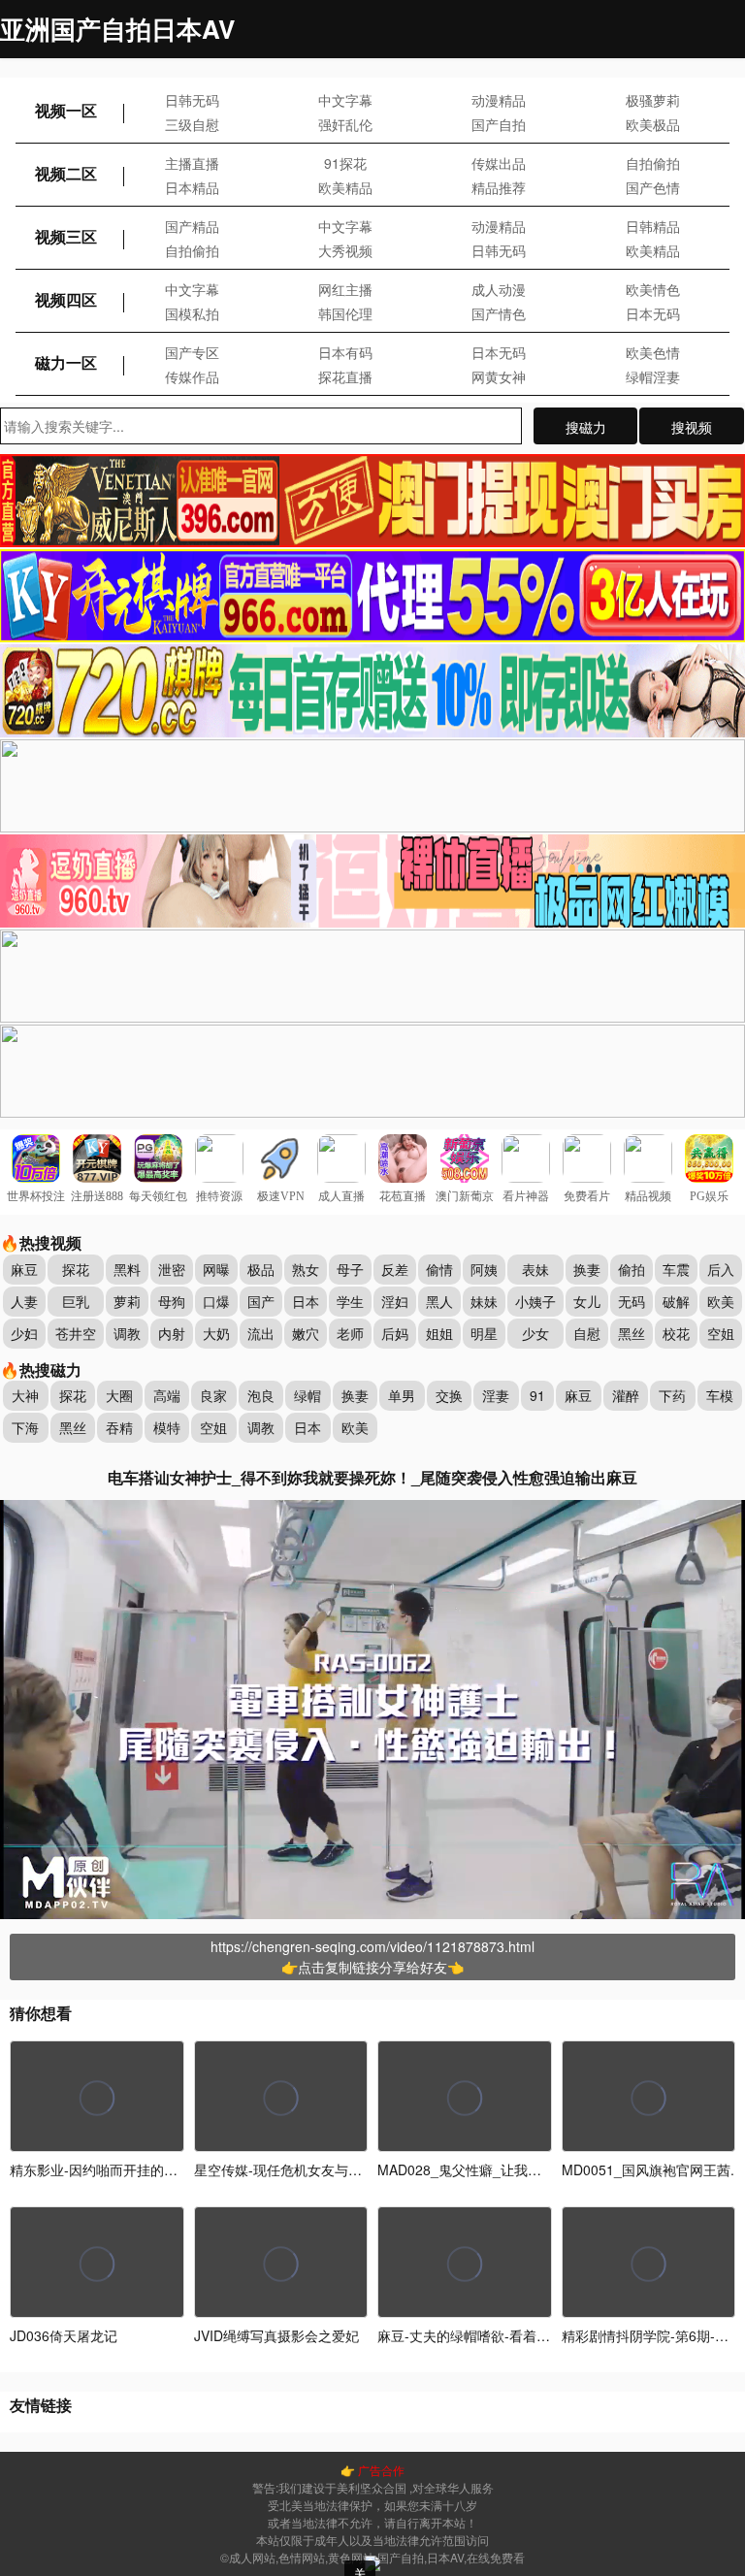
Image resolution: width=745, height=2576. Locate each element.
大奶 (216, 1333)
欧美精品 (345, 187)
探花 (76, 1269)
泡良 (261, 1395)
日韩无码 (192, 100)
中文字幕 (345, 100)
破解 (676, 1301)
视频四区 (66, 299)
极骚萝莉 (653, 100)
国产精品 (192, 226)
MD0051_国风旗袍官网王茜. (648, 2169)
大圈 (119, 1395)
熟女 (306, 1269)
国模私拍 (192, 313)
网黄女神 (499, 376)
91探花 (345, 163)
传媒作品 (192, 376)
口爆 (216, 1301)
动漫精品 (499, 100)
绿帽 (308, 1395)
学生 (350, 1301)
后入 (721, 1269)
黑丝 (632, 1333)
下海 (25, 1427)
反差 (395, 1269)
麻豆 (24, 1269)
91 (537, 1395)
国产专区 (192, 352)
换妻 (587, 1269)
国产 (261, 1301)
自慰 (587, 1333)
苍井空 (76, 1333)
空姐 (721, 1333)
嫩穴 (306, 1333)
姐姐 (439, 1333)
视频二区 (66, 173)
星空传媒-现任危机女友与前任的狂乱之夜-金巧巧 (341, 2169)
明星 (484, 1333)
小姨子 (535, 1301)
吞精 (119, 1427)
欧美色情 (653, 352)
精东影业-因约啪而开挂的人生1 (104, 2169)
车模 (720, 1395)
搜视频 (692, 427)
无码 (632, 1301)
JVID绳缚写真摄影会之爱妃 (276, 2335)
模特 (167, 1427)
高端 (167, 1395)
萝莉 (127, 1301)
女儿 (587, 1301)
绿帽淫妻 (653, 376)
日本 (306, 1301)
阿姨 (484, 1269)
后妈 (395, 1333)
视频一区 (66, 110)
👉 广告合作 (372, 2470)
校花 (676, 1333)
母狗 (172, 1301)
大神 (25, 1395)
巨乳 (76, 1301)
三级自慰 (192, 124)
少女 (535, 1333)
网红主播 (345, 289)
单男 (402, 1395)
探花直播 (345, 376)
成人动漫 (499, 289)
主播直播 (192, 163)
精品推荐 (499, 187)
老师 (350, 1333)
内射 (172, 1333)
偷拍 (632, 1269)
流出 (261, 1333)
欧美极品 (653, 124)
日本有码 (345, 352)
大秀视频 (345, 250)
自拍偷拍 (653, 163)
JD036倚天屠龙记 (64, 2335)
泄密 (172, 1269)
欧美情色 (653, 289)
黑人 (439, 1301)
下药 (672, 1395)
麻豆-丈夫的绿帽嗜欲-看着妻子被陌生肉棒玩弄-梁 (527, 2335)
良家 (213, 1395)
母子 (350, 1269)
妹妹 (484, 1301)
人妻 (24, 1301)
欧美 (721, 1301)
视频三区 (66, 236)
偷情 (439, 1269)
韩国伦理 (345, 313)
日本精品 (192, 187)
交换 (449, 1395)
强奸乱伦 (345, 124)
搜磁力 (586, 427)
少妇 (24, 1333)
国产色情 (653, 187)
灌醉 (626, 1395)
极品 (261, 1269)
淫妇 (395, 1301)
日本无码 (653, 313)
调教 (127, 1333)
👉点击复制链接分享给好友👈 (372, 1967)
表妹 (535, 1269)
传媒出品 (499, 163)
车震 (676, 1269)
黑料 (127, 1269)
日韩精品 (653, 226)
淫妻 (496, 1395)
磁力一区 (66, 362)
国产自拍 (499, 124)
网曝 (216, 1269)
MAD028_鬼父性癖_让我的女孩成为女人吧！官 (520, 2169)
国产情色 (499, 313)
